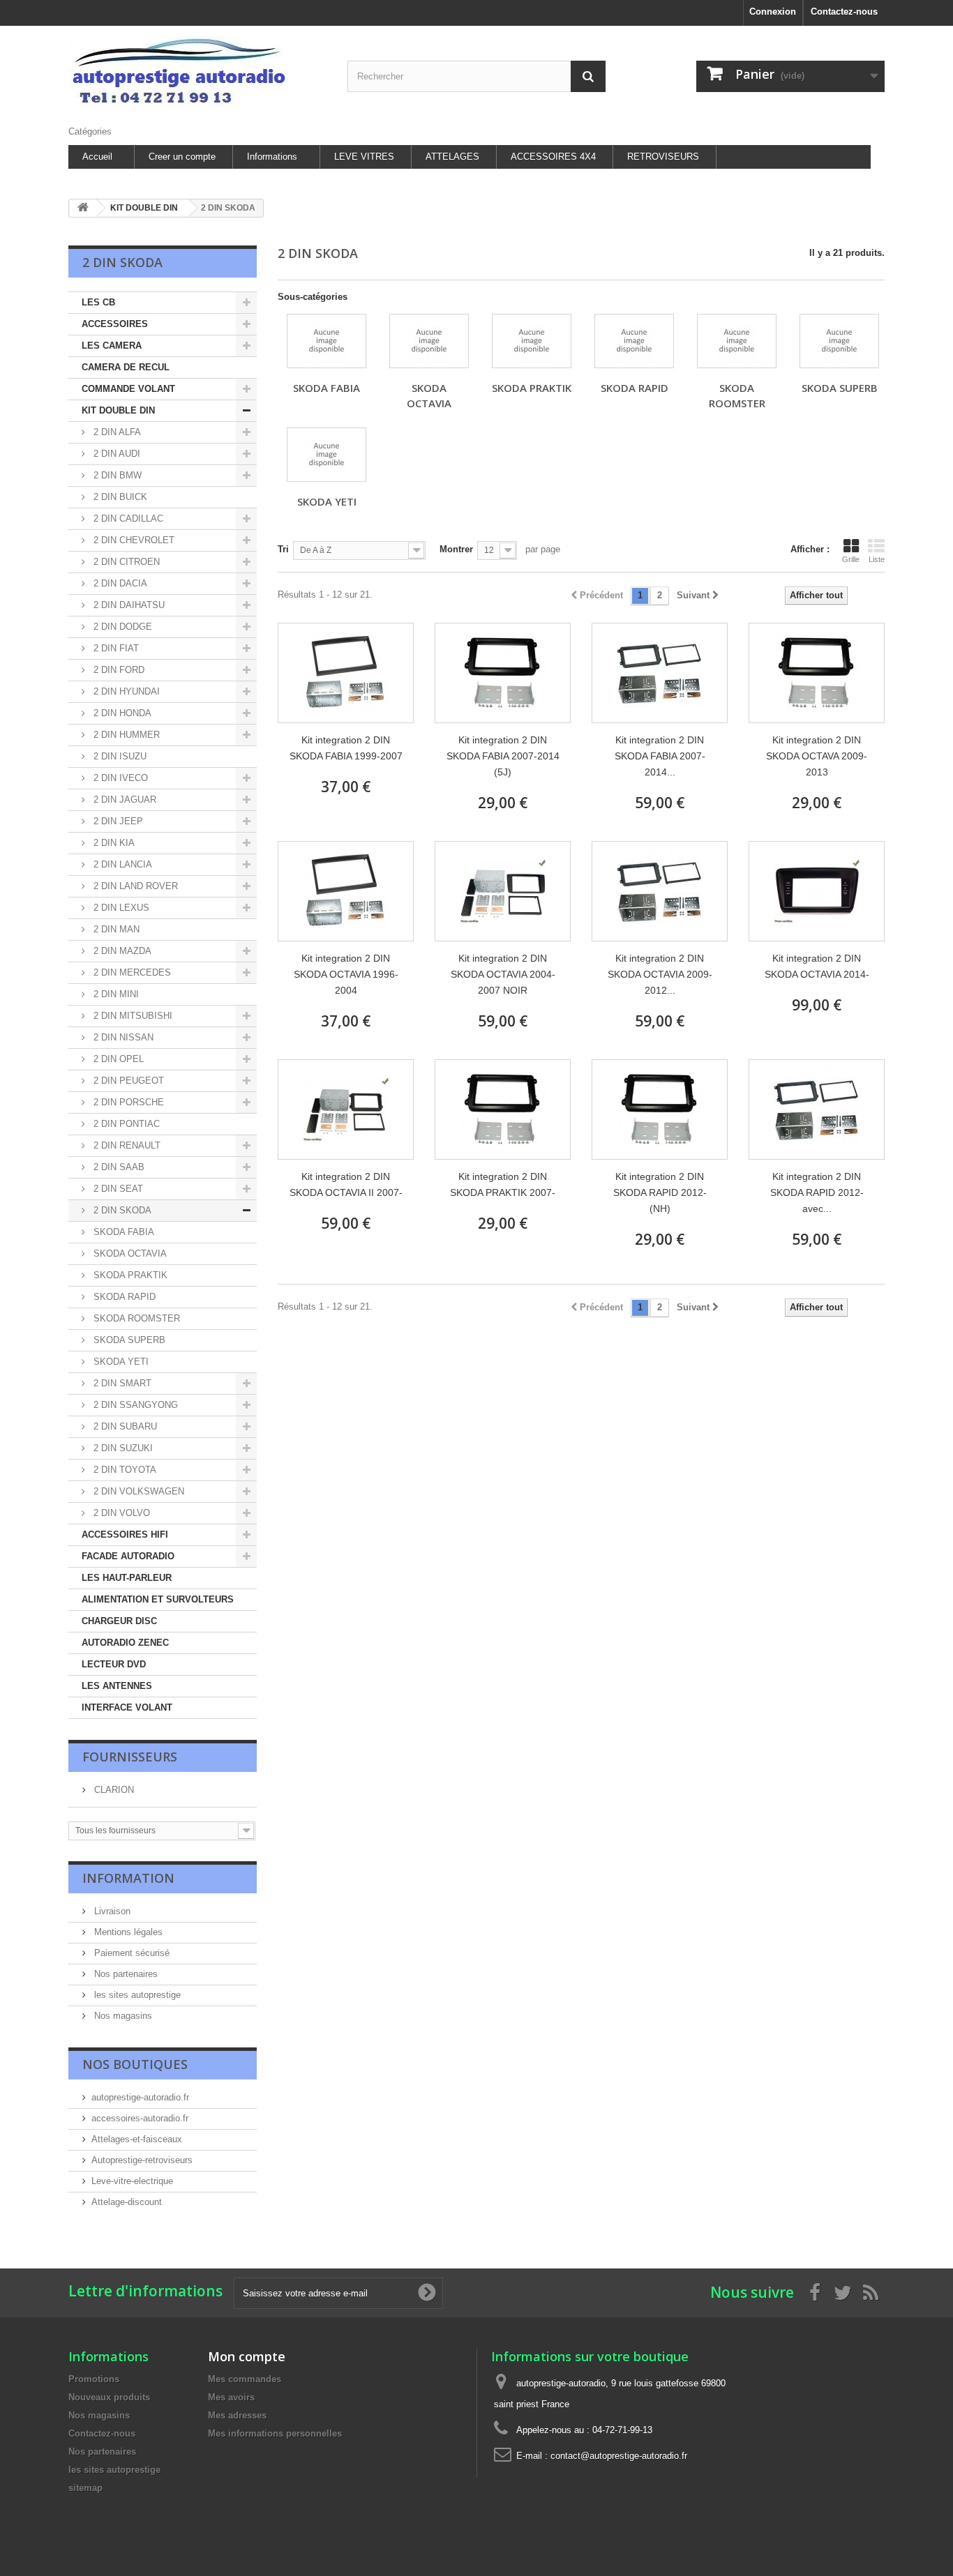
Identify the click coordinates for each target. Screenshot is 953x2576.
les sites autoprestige (136, 1995)
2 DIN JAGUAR (123, 800)
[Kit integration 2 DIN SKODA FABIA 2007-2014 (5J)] (503, 673)
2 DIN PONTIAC (125, 1124)
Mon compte (247, 2356)
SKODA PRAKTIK (129, 1275)
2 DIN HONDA (121, 713)
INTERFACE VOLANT (127, 1707)
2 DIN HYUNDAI (125, 691)
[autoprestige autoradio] (197, 72)
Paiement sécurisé (130, 1953)
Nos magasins (122, 2016)
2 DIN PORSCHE (127, 1102)
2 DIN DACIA (119, 583)
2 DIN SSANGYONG (134, 1405)
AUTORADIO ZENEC (125, 1643)
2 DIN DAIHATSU (128, 605)
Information (128, 1878)
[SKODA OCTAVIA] (429, 341)
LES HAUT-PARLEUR (127, 1578)
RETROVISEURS (663, 157)
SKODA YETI (120, 1362)
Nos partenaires (125, 1974)
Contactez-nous (844, 12)
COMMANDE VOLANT (128, 389)
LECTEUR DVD (114, 1664)
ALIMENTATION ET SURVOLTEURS (158, 1599)
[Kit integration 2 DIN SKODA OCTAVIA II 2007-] (346, 1109)
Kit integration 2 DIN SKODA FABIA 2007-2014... (660, 756)
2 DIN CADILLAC (127, 518)
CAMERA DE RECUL (126, 367)
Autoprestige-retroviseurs (142, 2160)
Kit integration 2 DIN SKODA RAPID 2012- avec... (817, 1192)
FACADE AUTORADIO (128, 1556)
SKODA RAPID (123, 1297)
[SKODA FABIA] (327, 341)
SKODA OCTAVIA (129, 1253)
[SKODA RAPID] (634, 341)
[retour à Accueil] (83, 208)
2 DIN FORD (118, 670)
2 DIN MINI (115, 994)
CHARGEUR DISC (119, 1621)
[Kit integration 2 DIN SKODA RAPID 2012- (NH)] (660, 1109)
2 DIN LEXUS (120, 908)
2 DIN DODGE (121, 627)
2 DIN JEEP (117, 821)
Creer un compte (182, 157)
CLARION (113, 1790)
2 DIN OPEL (117, 1059)
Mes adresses (237, 2415)
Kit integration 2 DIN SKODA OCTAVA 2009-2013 (817, 756)
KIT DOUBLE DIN (118, 410)
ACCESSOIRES (115, 324)
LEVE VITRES (364, 157)
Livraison (111, 1911)
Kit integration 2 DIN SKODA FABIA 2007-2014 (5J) (503, 756)
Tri (283, 549)
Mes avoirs (231, 2397)
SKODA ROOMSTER (135, 1318)
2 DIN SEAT (117, 1189)
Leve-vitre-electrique (132, 2181)
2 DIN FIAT (115, 648)
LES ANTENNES (117, 1686)
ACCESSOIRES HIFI (125, 1535)
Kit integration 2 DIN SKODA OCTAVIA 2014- (817, 966)
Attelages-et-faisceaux (137, 2139)
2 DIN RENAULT (126, 1145)
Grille (851, 559)
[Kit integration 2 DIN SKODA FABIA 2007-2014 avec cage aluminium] (660, 673)
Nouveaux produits (109, 2397)
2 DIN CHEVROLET (133, 540)
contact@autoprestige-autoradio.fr (619, 2456)
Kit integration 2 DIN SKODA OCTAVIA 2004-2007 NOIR (503, 974)
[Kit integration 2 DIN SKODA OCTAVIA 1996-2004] (346, 891)
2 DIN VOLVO (120, 1513)
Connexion (773, 12)
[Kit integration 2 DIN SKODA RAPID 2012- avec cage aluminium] (817, 1109)
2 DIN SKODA (121, 1210)
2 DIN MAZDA (121, 951)
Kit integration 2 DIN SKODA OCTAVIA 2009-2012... (660, 974)
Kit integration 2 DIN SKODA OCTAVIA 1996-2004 (346, 974)
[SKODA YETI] (327, 455)
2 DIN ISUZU (119, 756)
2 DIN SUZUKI (122, 1448)
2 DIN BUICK (119, 497)
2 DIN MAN (115, 929)
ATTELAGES (452, 157)
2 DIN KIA (113, 843)
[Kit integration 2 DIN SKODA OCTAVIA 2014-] (817, 891)
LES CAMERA (112, 346)
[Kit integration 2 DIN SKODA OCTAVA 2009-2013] (817, 673)
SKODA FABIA (122, 1232)
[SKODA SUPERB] (839, 341)
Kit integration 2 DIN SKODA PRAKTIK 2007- (503, 1184)
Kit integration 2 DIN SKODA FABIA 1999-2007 (346, 748)
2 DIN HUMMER (125, 735)
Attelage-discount (127, 2202)
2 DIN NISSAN (122, 1037)
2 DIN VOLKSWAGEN (137, 1491)
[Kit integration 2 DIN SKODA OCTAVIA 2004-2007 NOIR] (503, 891)
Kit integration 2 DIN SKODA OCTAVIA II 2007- (346, 1184)
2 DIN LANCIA (121, 864)
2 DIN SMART (121, 1383)
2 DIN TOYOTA (123, 1470)
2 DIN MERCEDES (131, 972)
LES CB (98, 302)
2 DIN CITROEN (125, 562)
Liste (877, 559)
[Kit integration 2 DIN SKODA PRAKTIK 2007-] (503, 1109)
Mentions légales (127, 1932)
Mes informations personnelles (275, 2433)
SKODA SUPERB (128, 1340)
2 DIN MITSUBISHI (132, 1016)
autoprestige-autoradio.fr (140, 2097)
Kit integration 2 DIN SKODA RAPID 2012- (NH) (660, 1192)
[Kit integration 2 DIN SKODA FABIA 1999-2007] (346, 673)
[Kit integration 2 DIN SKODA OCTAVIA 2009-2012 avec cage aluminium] (660, 891)
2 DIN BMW (116, 475)
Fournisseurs (130, 1757)
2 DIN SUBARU (124, 1426)
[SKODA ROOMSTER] (737, 341)
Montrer (456, 549)
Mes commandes (245, 2379)
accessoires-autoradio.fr (140, 2118)
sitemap (85, 2488)
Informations (272, 157)
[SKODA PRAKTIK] (532, 341)
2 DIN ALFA (116, 432)
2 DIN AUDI (115, 454)
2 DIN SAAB (118, 1167)
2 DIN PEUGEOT (127, 1081)
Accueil (97, 157)
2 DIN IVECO (119, 778)
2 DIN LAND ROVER (134, 886)
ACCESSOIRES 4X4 (553, 157)
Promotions (94, 2379)
